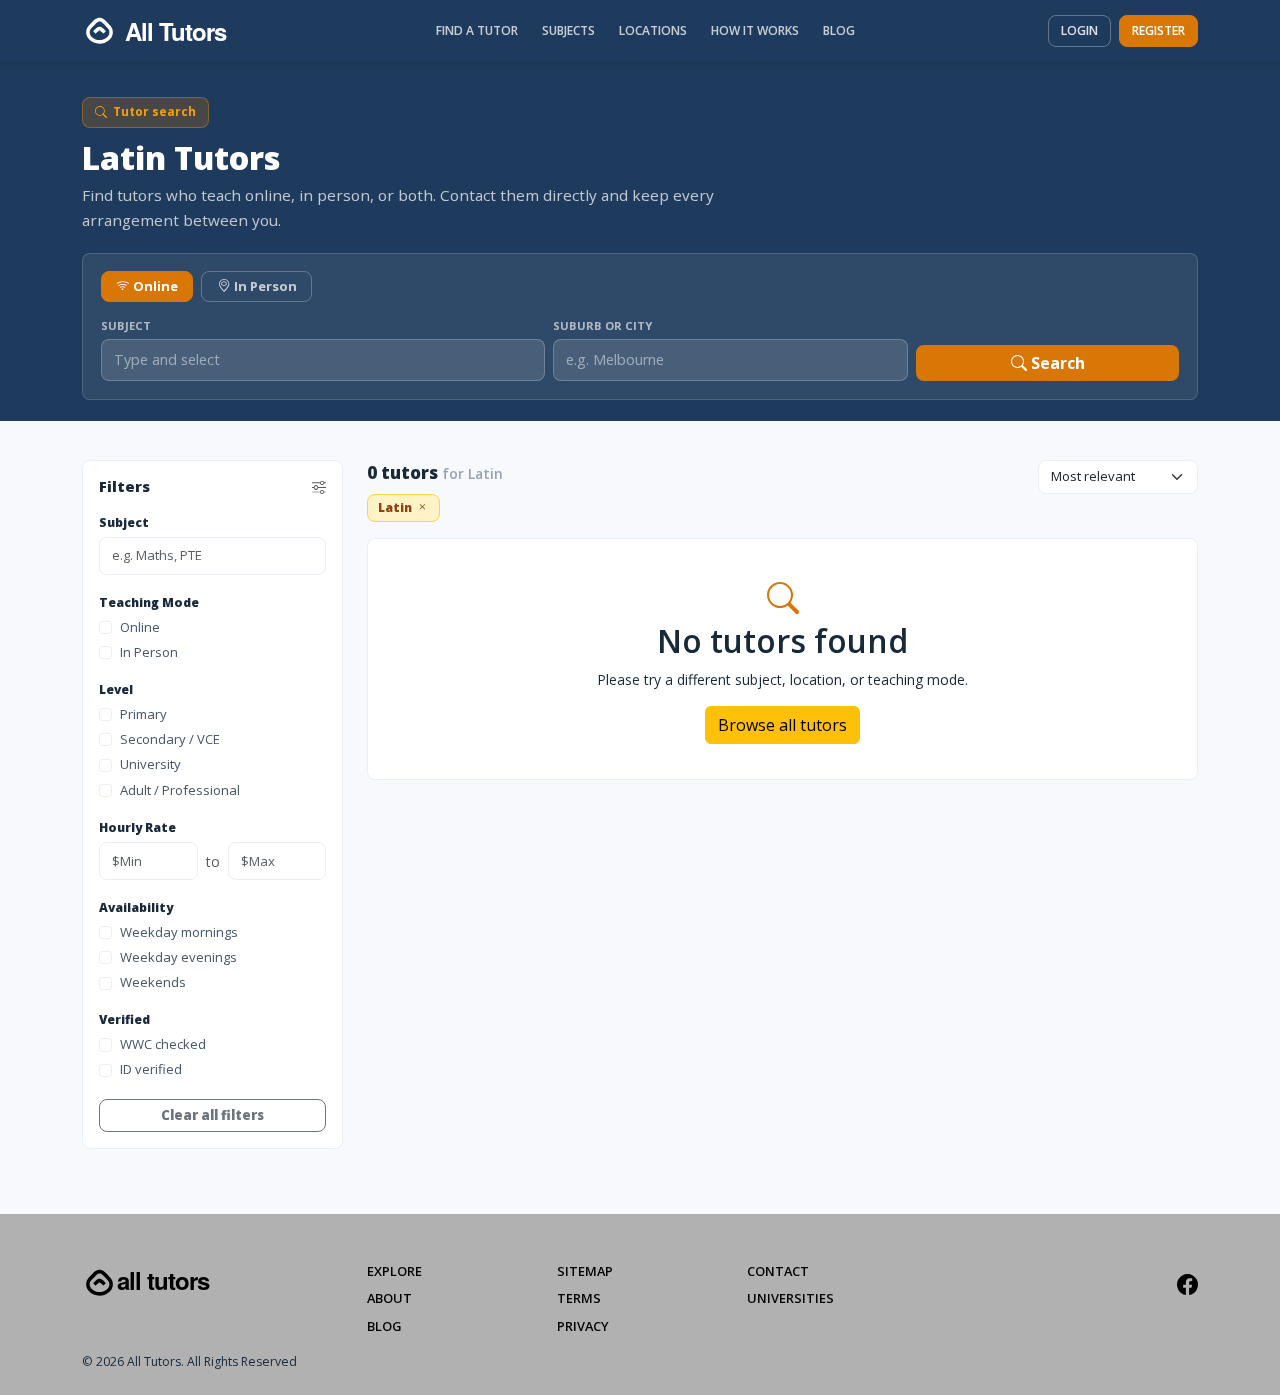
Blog (839, 30)
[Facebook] (1187, 1285)
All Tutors (163, 1280)
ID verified (151, 1070)
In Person (265, 286)
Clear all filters (212, 1115)
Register (1158, 30)
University (150, 765)
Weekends (153, 983)
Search (1056, 363)
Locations (653, 30)
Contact (778, 1271)
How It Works (755, 30)
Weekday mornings (179, 932)
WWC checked (163, 1044)
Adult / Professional (180, 790)
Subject (126, 325)
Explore (394, 1271)
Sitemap (585, 1271)
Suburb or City (602, 325)
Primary (143, 714)
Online (155, 286)
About (389, 1298)
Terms (579, 1298)
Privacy (583, 1326)
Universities (790, 1298)
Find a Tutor (477, 30)
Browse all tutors (782, 725)
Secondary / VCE (170, 739)
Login (1079, 30)
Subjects (568, 30)
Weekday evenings (178, 957)
